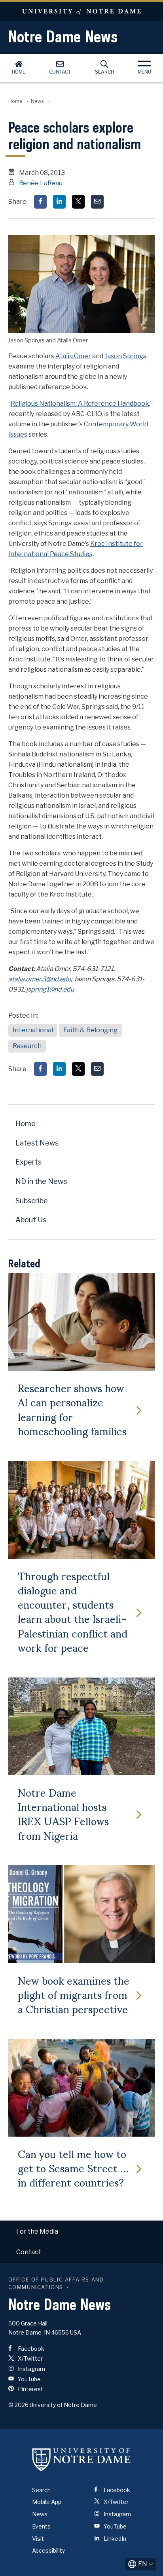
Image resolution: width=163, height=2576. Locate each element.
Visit (38, 2539)
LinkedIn (114, 2539)
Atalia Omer (73, 356)
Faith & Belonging (90, 1030)
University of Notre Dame (81, 11)
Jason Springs (125, 356)
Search (104, 72)
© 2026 (18, 2405)
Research (27, 1046)
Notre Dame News (63, 36)
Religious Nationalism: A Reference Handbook (80, 404)
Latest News (37, 1143)
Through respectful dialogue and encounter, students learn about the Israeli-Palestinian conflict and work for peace (73, 1611)
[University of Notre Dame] (81, 2460)
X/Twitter (30, 2358)
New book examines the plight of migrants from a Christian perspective (74, 1994)
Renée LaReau (41, 183)
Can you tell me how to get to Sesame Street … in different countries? (73, 2168)
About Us (31, 1220)
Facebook (30, 2349)
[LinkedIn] (59, 202)
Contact (60, 72)
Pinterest (30, 2389)
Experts (28, 1162)
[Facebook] (40, 202)
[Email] (97, 202)
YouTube (29, 2379)
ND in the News (41, 1181)
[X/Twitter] (78, 202)
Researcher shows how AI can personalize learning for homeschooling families (72, 1409)
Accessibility (48, 2550)
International (33, 1030)
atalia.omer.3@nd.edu (40, 979)
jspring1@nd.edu (50, 989)
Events (41, 2526)
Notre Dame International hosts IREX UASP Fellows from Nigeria (63, 1813)
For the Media (37, 2231)
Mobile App (47, 2502)
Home (19, 72)
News (37, 101)
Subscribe (32, 1201)
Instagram (31, 2369)
